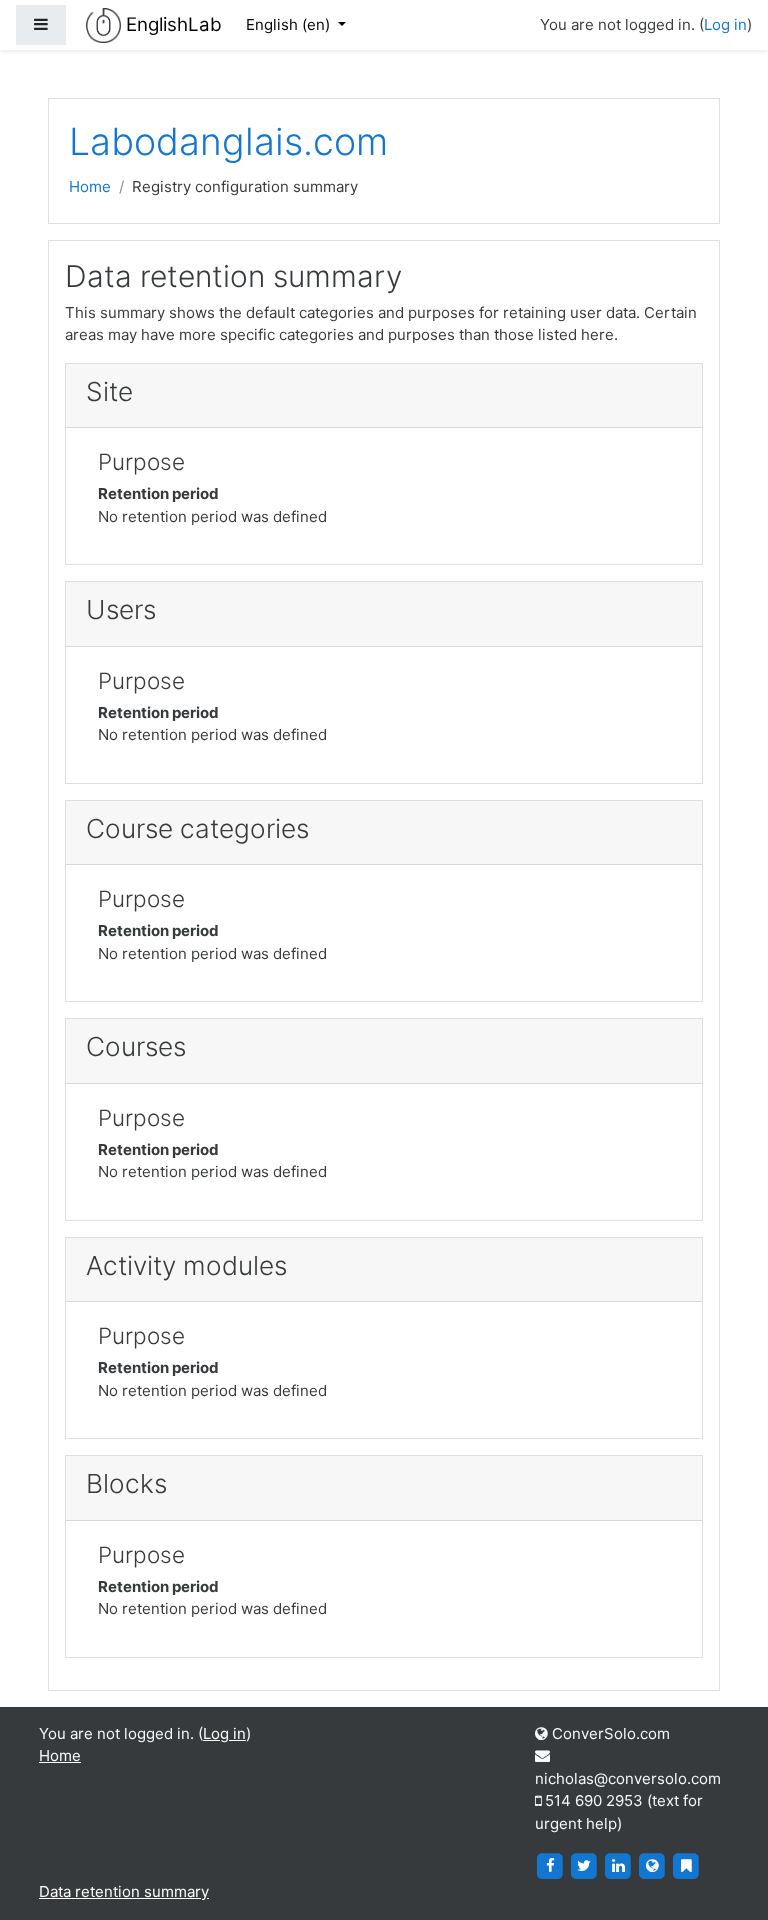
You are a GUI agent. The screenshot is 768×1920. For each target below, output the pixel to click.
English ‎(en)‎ (290, 24)
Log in (725, 24)
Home (90, 186)
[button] (723, 1877)
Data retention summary (124, 1891)
